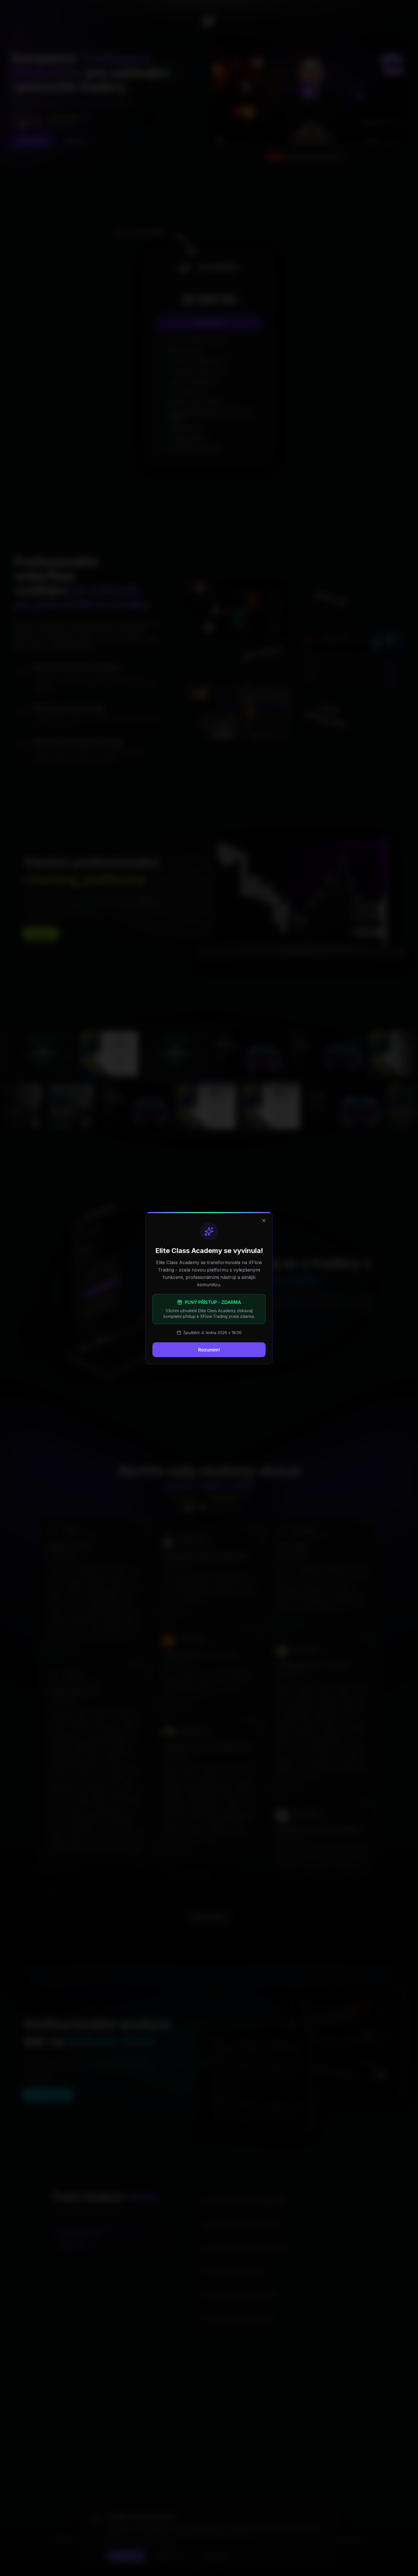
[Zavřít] (264, 1221)
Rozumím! (209, 1350)
